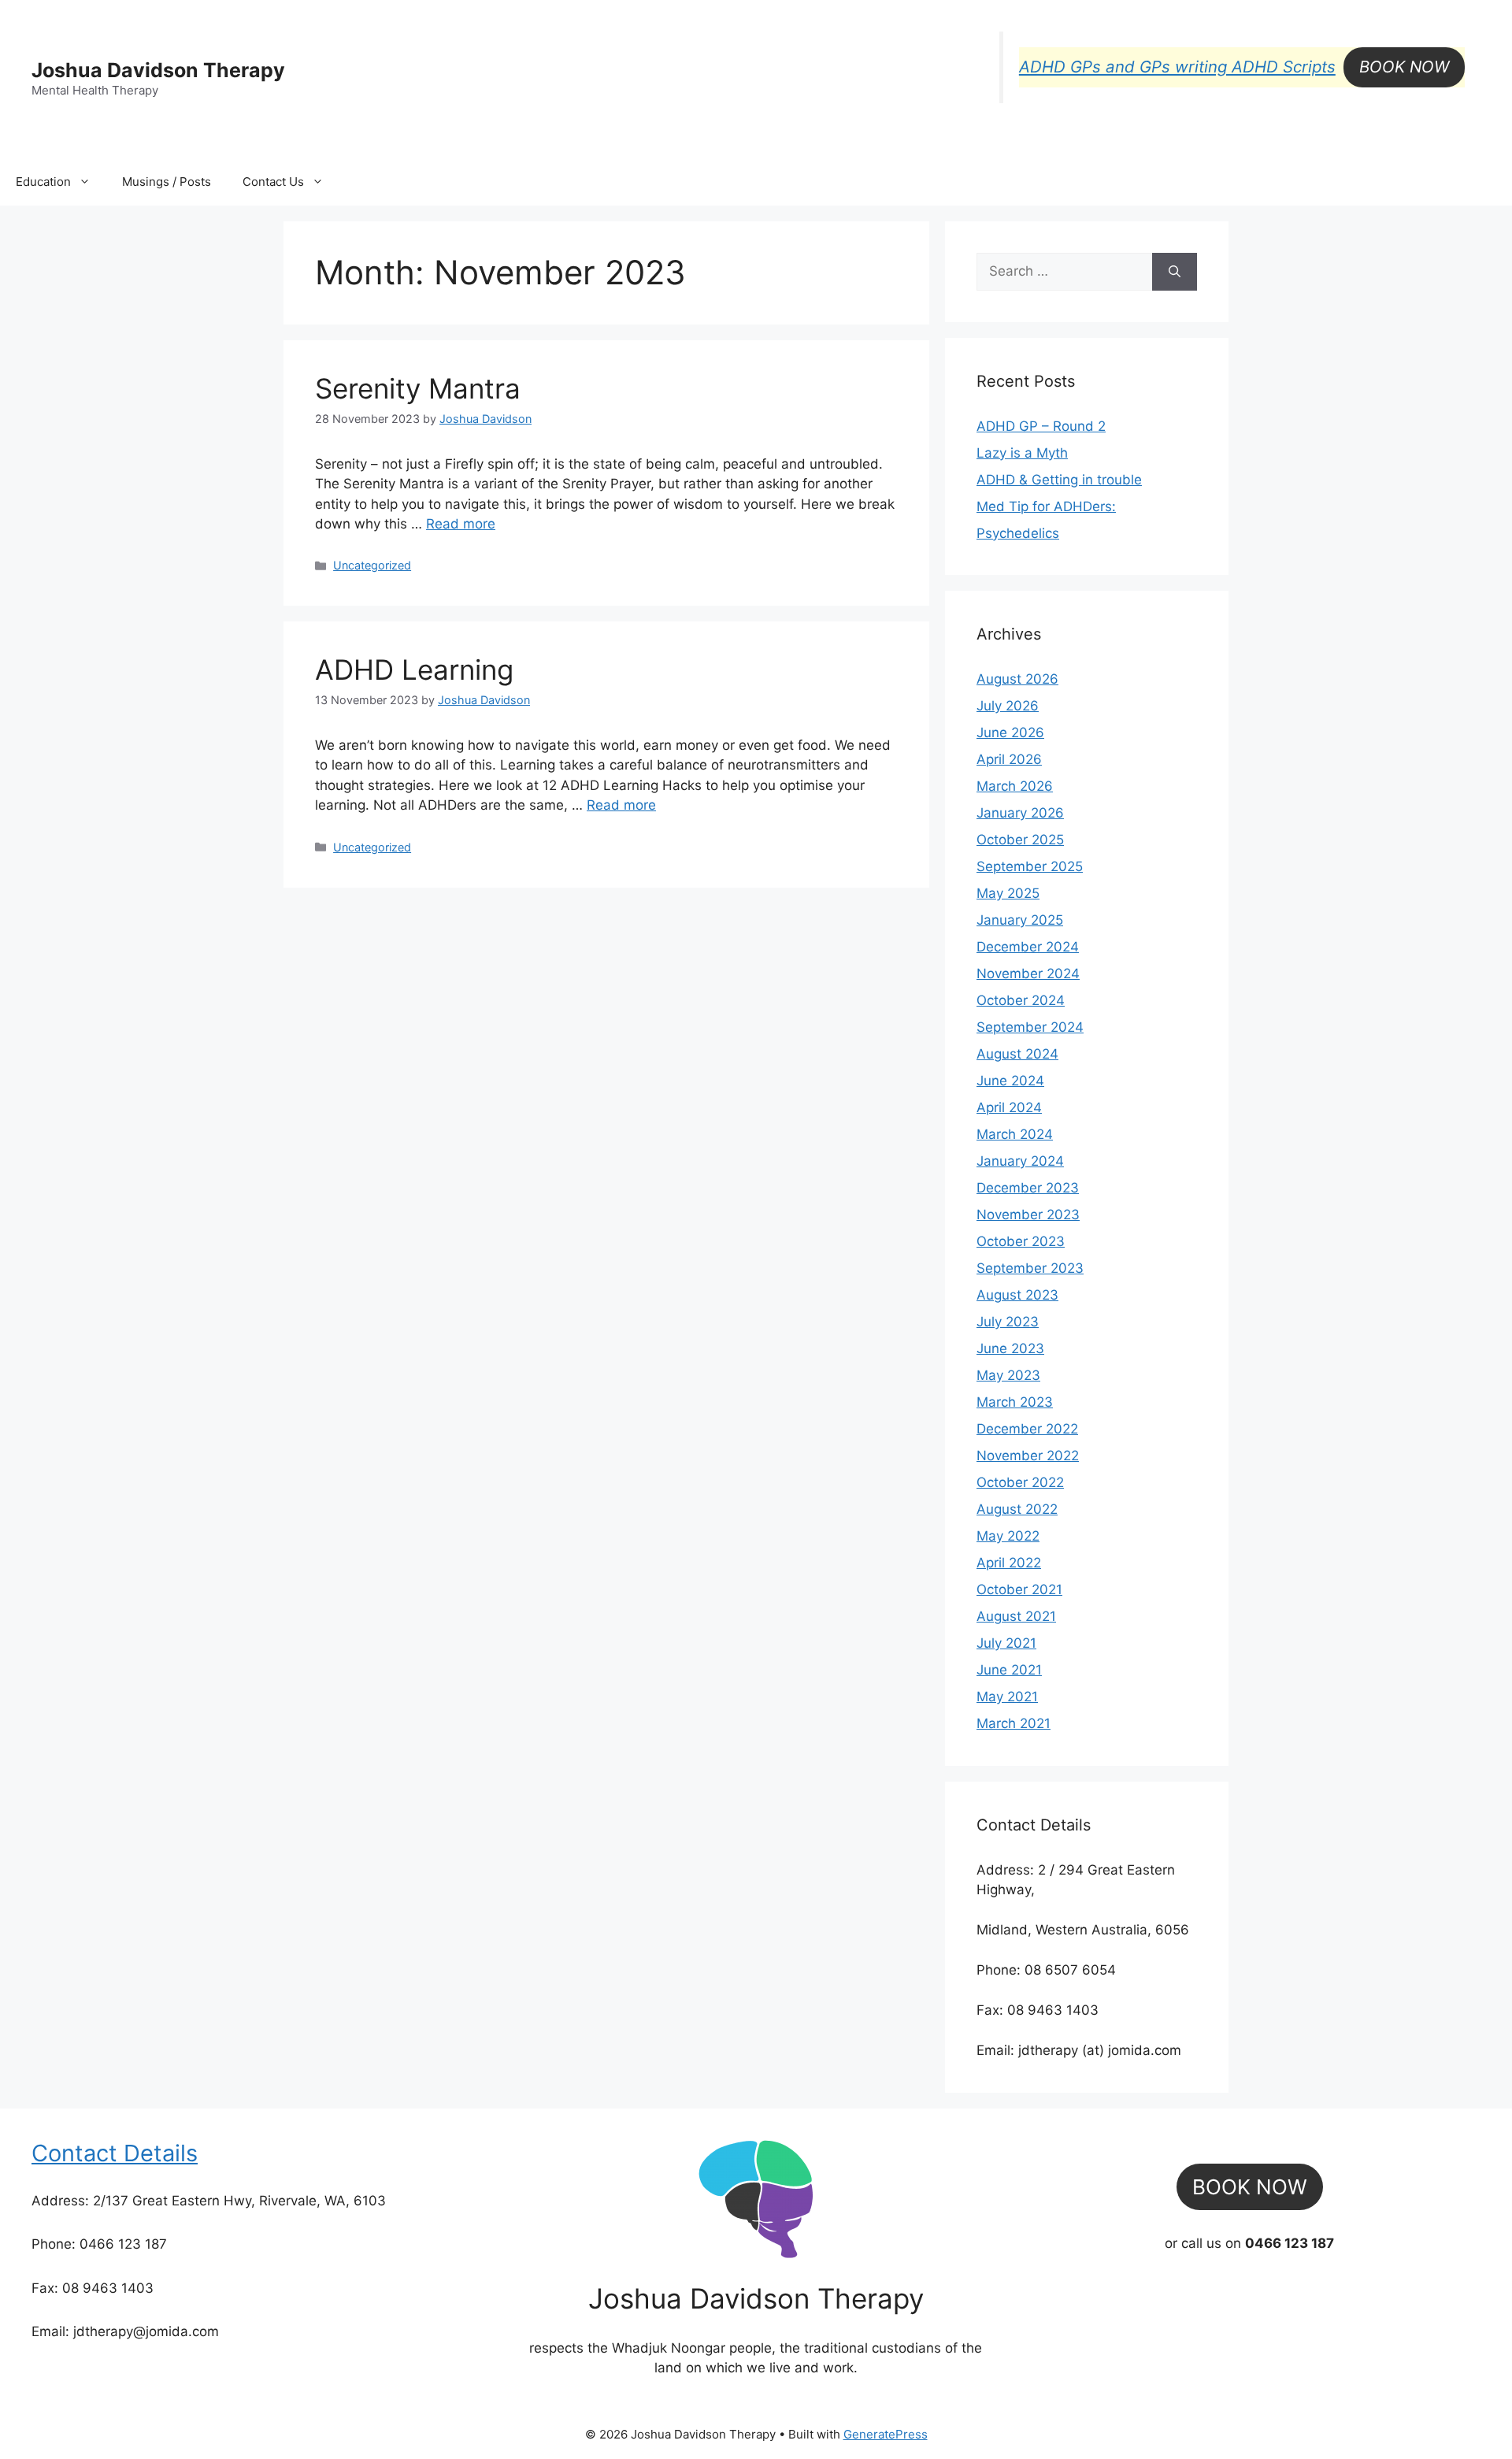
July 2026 (1008, 706)
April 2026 (1009, 759)
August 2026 (1017, 679)
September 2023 (1030, 1268)
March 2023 (1015, 1402)
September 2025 (1030, 866)
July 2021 (1006, 1643)
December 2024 (1028, 947)
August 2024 (1017, 1054)
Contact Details (115, 2153)
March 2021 (1014, 1723)
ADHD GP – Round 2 (1041, 426)
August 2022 (1017, 1509)
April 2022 (1009, 1563)
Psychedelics (1018, 533)
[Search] (1175, 272)
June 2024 (1010, 1081)
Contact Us (273, 182)
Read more (461, 524)
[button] (1404, 67)
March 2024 (1015, 1134)
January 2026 (1020, 813)
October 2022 (1020, 1482)
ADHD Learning (414, 669)
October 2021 (1019, 1589)
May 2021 (1007, 1697)
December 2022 (1027, 1429)
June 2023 (1010, 1348)
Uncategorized (372, 565)
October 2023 (1021, 1241)
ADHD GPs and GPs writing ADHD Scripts (1177, 67)
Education (43, 182)
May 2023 (1008, 1375)
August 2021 (1016, 1616)
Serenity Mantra (418, 388)
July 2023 (1008, 1322)
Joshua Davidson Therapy (158, 70)
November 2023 (1028, 1215)
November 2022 (1028, 1456)
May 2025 (1008, 893)
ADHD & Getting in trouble (1059, 480)
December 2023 (1028, 1188)
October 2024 (1021, 1000)
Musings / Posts (167, 182)
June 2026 (1010, 733)
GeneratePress (886, 2434)
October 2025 (1020, 840)
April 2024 (1009, 1107)
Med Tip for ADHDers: (1046, 506)
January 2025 (1020, 920)
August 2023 (1017, 1295)
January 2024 (1020, 1161)
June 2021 (1009, 1670)
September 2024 (1030, 1027)
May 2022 (1008, 1536)
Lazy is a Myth (1022, 453)
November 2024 (1028, 974)
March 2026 (1015, 786)
